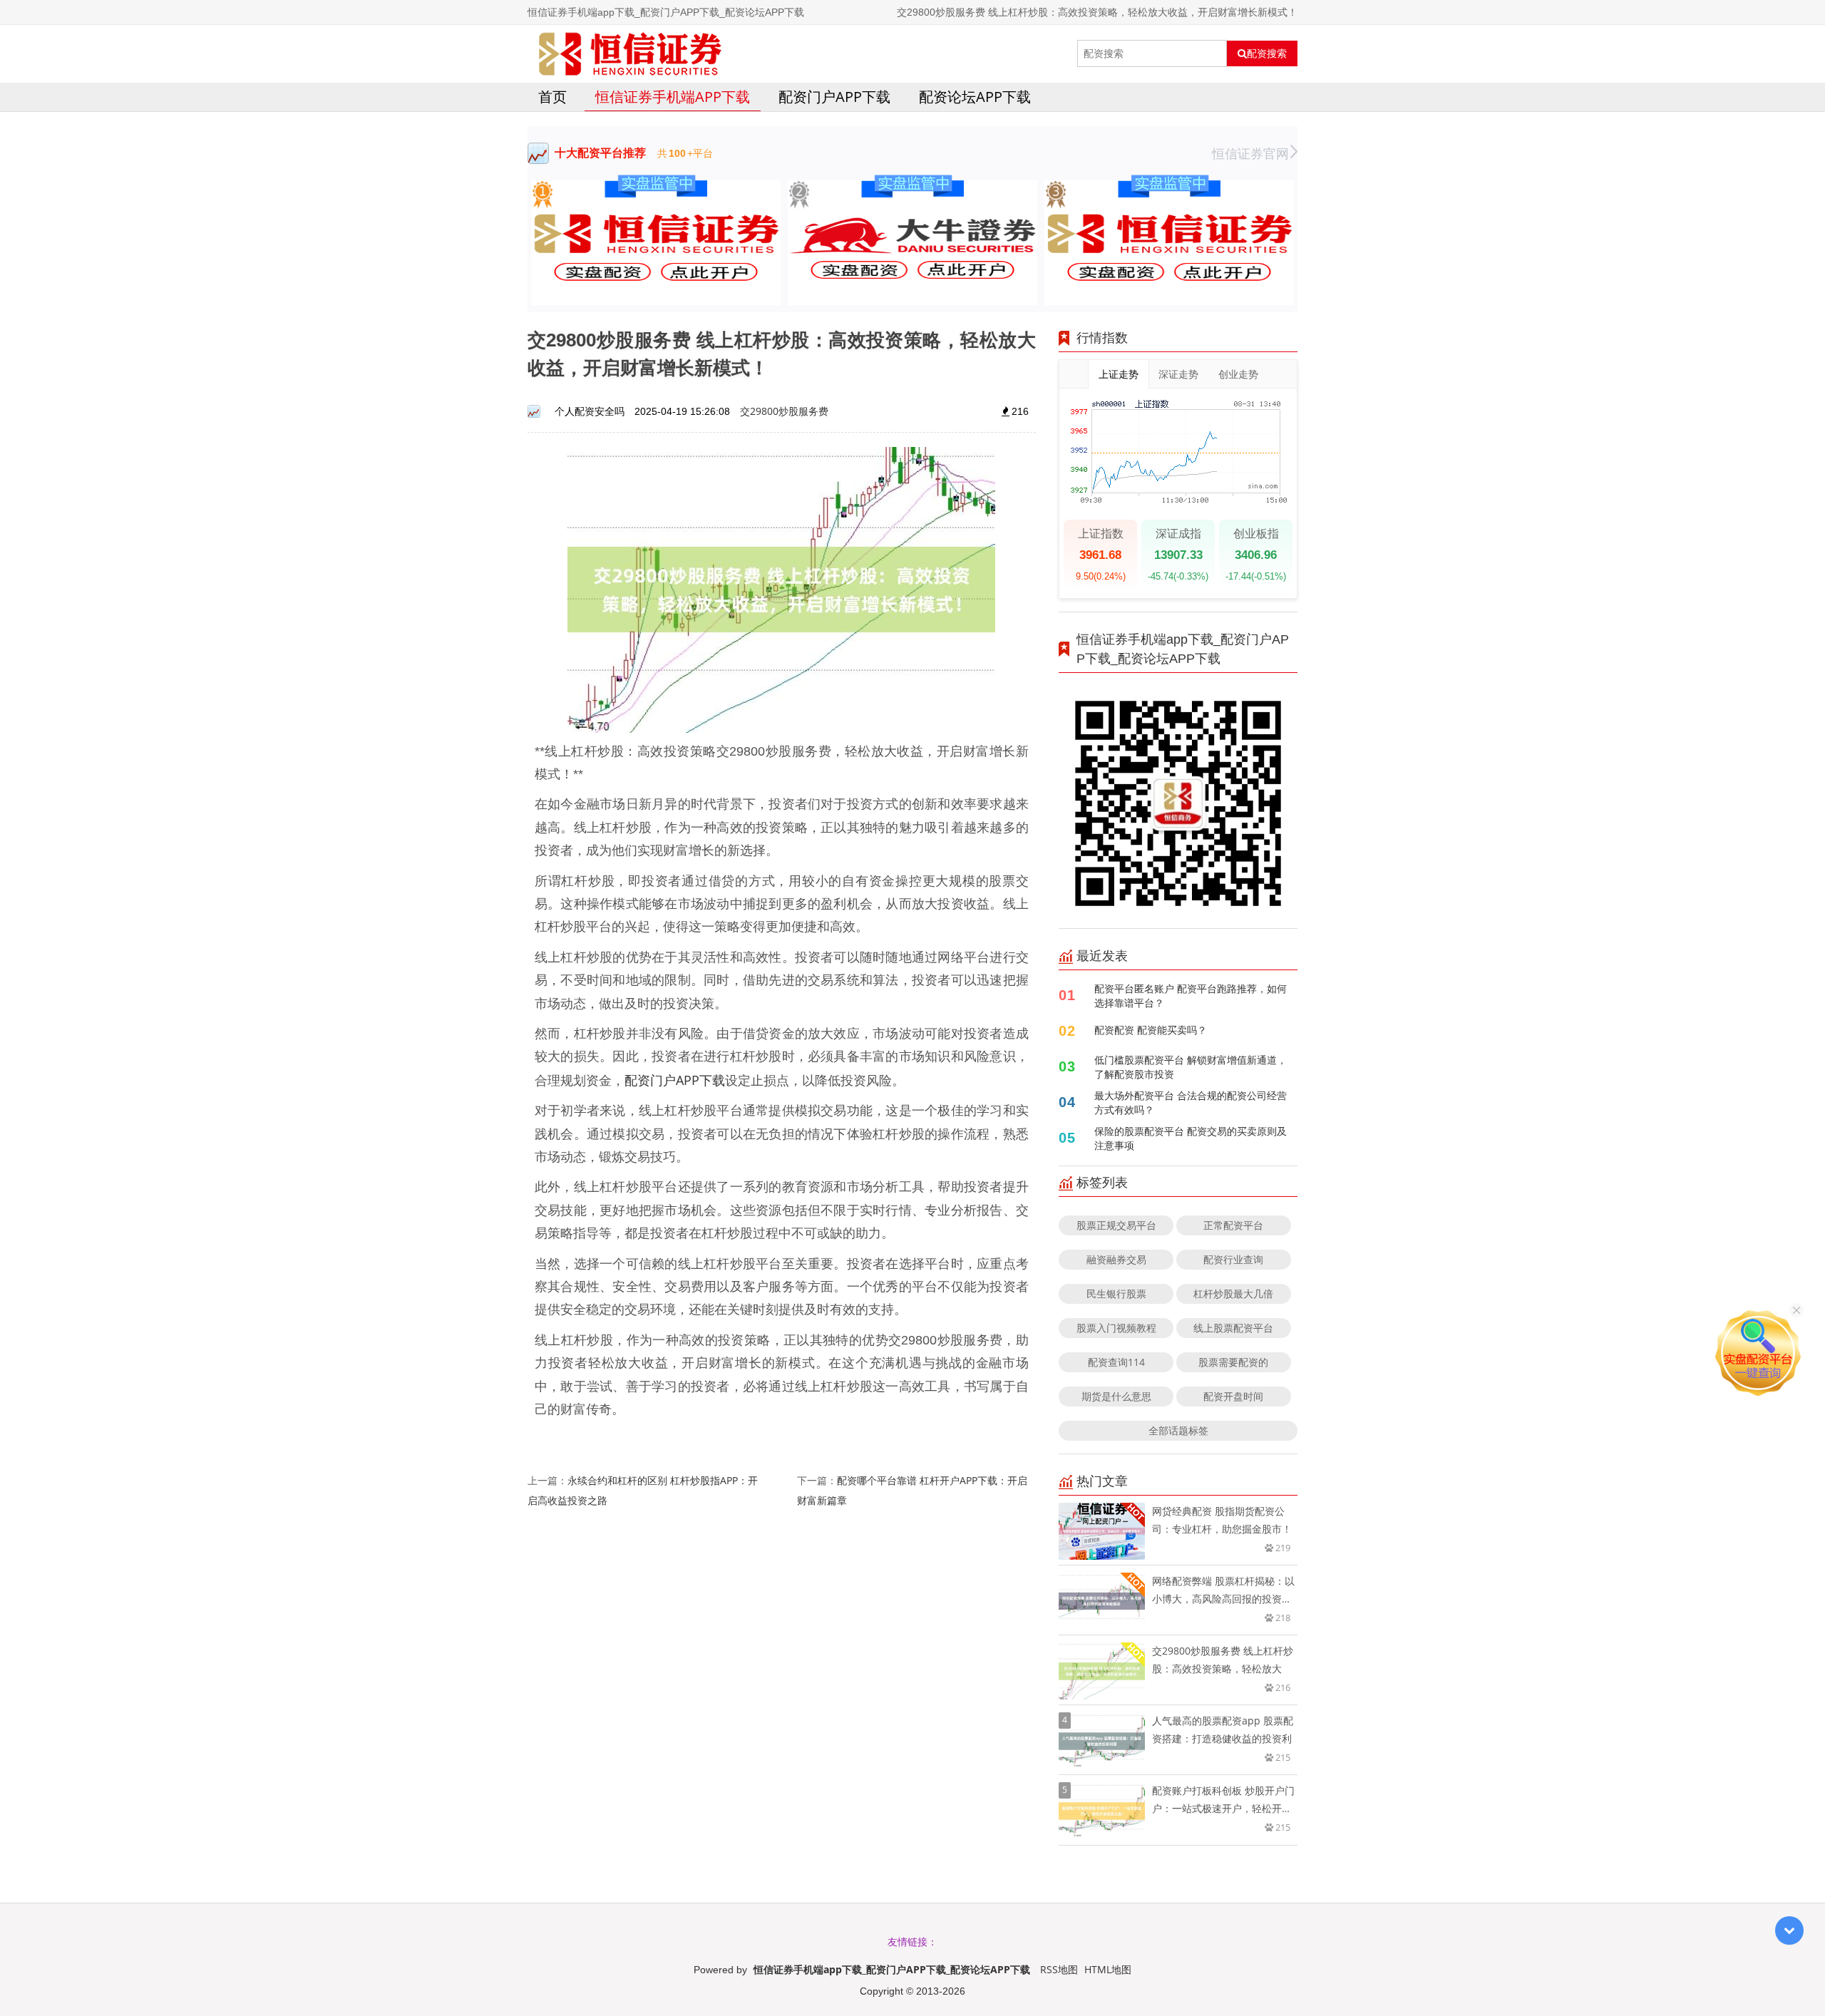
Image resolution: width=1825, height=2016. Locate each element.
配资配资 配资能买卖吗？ (1151, 1030)
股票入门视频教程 (1116, 1328)
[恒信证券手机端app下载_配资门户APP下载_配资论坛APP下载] (630, 53)
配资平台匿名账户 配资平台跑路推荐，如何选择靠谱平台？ (1191, 996)
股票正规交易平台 (1116, 1225)
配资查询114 (1116, 1362)
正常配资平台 (1233, 1225)
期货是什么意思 (1116, 1396)
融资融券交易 (1116, 1259)
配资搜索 (1267, 53)
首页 (552, 97)
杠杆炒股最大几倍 (1233, 1294)
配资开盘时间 (1233, 1396)
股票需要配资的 (1233, 1362)
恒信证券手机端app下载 (673, 97)
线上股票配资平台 (1233, 1328)
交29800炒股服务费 (784, 411)
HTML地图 (1108, 1969)
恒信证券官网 (1250, 153)
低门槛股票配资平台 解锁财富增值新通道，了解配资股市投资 (1191, 1067)
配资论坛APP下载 (975, 97)
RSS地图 (1059, 1969)
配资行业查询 (1233, 1259)
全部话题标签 (1178, 1430)
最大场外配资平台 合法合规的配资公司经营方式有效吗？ (1191, 1102)
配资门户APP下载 (834, 97)
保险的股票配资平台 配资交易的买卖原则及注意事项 (1191, 1138)
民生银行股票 (1116, 1294)
